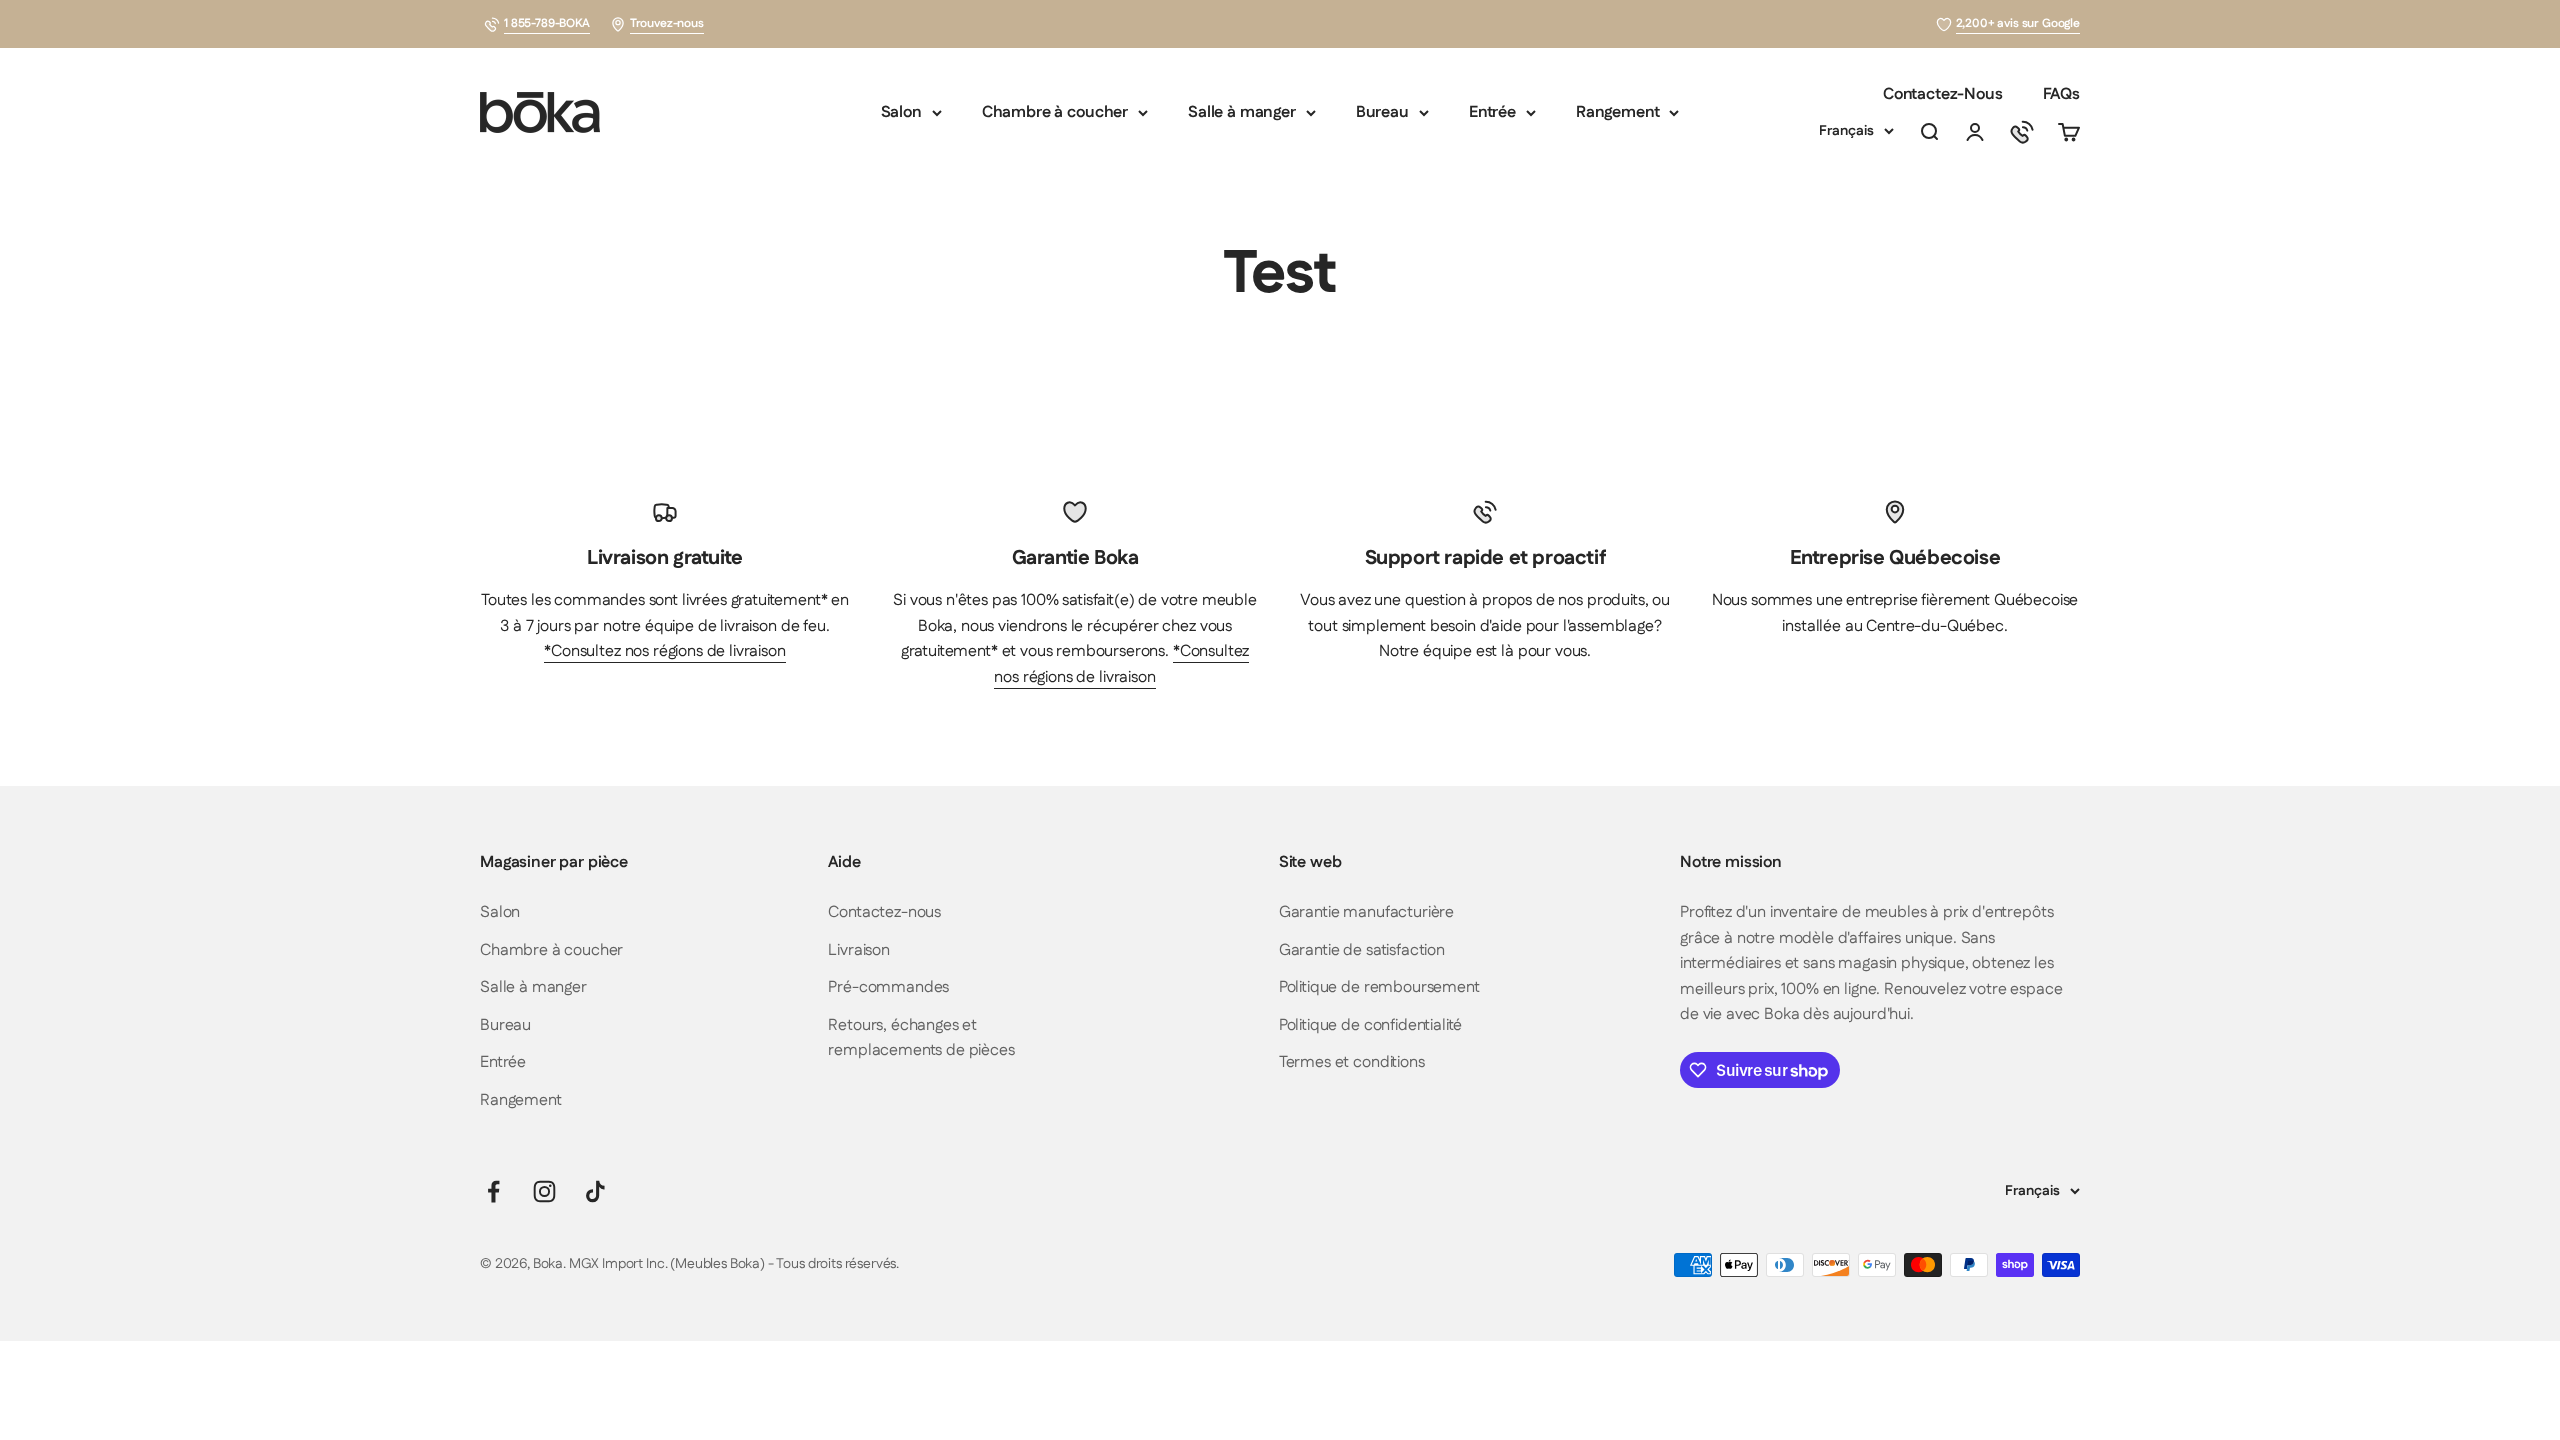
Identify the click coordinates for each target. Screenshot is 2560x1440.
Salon (901, 112)
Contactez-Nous (1943, 94)
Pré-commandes (888, 987)
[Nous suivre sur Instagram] (544, 1191)
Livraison (859, 950)
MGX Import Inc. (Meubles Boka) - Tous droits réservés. (734, 1264)
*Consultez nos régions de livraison (664, 651)
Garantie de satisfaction (1362, 950)
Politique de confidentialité (1371, 1025)
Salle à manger (1242, 112)
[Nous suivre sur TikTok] (595, 1191)
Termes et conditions (1352, 1062)
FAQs (2061, 94)
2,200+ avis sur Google (2018, 23)
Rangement (1618, 112)
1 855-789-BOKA (547, 23)
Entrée (1492, 112)
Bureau (1382, 112)
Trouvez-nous (667, 23)
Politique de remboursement (1379, 987)
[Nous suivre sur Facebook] (493, 1191)
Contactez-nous (884, 912)
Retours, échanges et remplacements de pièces (921, 1038)
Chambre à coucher (1055, 112)
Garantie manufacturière (1366, 912)
